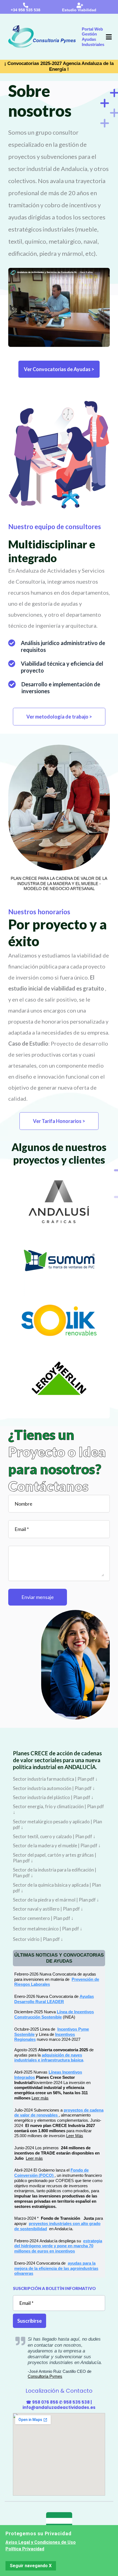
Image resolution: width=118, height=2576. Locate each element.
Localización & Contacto (59, 2391)
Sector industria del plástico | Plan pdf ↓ (53, 1797)
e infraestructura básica (61, 2060)
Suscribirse (29, 2321)
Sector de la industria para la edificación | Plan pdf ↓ (55, 1873)
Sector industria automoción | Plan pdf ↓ (54, 1788)
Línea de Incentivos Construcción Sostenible (54, 2014)
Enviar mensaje (38, 1597)
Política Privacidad (25, 2549)
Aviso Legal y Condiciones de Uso (41, 2542)
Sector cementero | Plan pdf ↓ (43, 1918)
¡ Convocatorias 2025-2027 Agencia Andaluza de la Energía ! (59, 66)
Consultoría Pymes (45, 2376)
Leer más (40, 2098)
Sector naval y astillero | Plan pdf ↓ (48, 1909)
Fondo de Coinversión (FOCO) (51, 2173)
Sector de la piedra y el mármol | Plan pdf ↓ (56, 1900)
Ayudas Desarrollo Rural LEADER (54, 1999)
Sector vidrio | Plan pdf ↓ (38, 1939)
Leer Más (75, 2136)
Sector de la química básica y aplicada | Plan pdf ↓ (57, 1888)
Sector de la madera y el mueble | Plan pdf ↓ (57, 1845)
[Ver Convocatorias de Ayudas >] (59, 282)
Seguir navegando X (31, 2566)
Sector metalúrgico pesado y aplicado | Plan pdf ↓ (57, 1824)
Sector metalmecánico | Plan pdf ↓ (48, 1929)
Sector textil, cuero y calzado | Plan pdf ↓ (54, 1836)
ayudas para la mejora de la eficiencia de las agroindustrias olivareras (56, 2268)
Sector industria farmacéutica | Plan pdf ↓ (55, 1779)
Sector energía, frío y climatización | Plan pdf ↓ (58, 1809)
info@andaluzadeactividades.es (59, 2407)
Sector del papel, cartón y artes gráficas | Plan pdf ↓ (55, 1858)
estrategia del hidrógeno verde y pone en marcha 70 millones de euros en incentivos (58, 2246)
